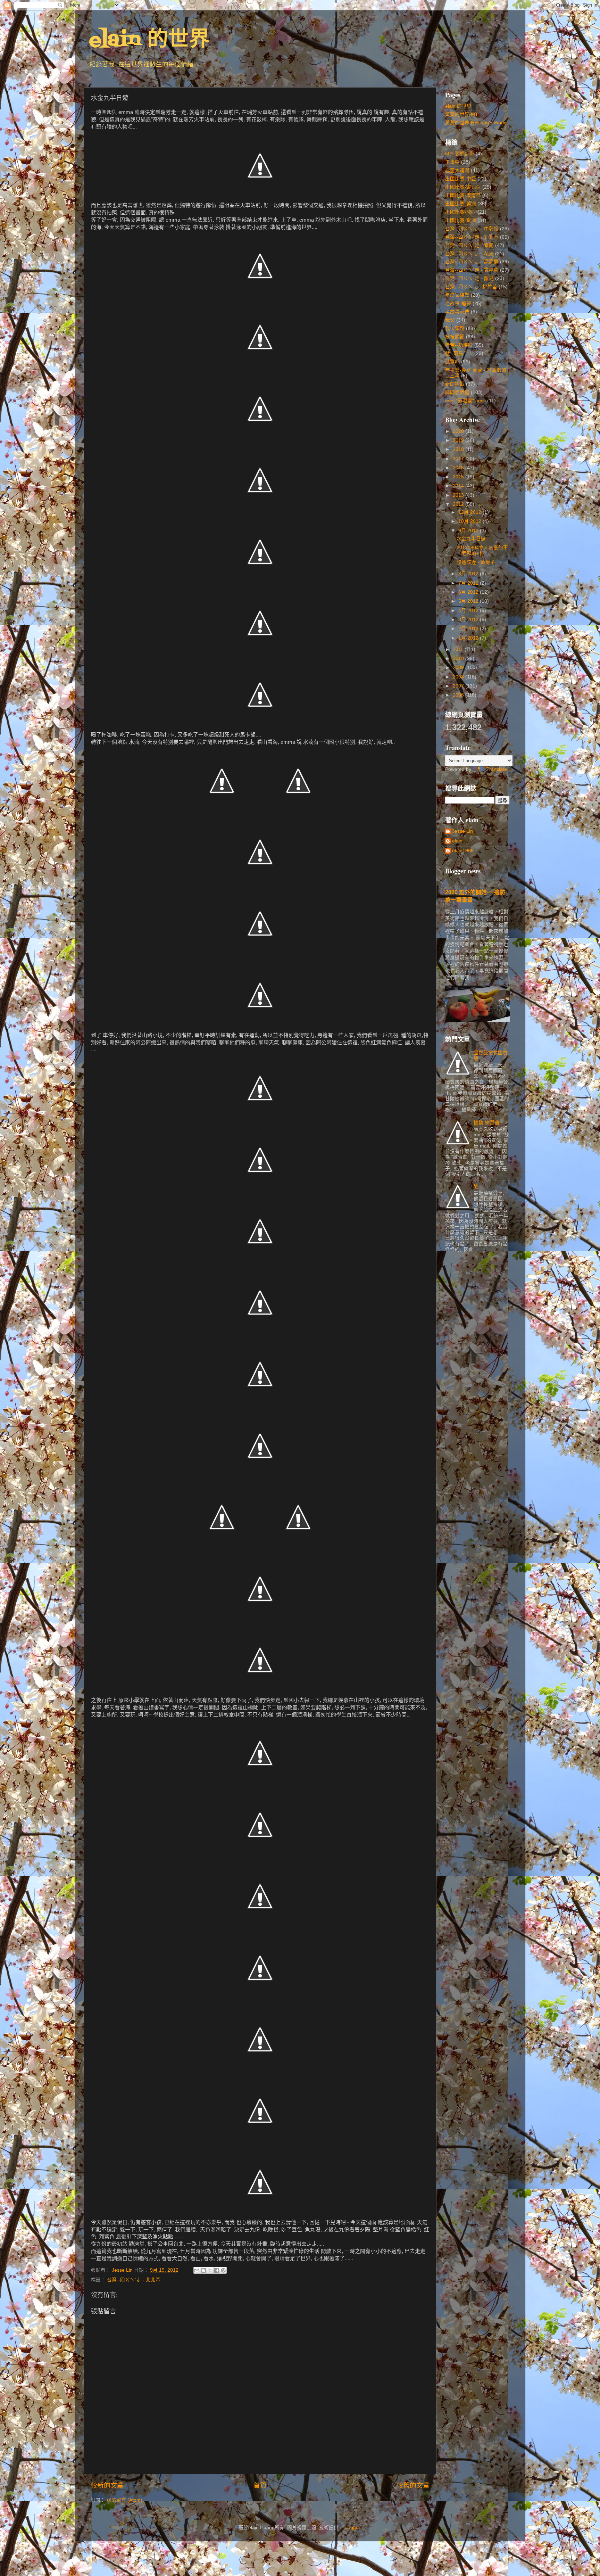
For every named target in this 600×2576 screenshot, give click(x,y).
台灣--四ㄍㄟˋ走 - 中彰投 (472, 229)
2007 (459, 686)
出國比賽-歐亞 (461, 212)
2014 (459, 486)
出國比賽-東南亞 (463, 195)
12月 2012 (470, 512)
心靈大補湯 (457, 170)
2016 (459, 468)
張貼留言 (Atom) (124, 2500)
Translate (497, 769)
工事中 (452, 162)
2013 (459, 495)
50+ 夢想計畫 (460, 154)
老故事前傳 (457, 312)
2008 (459, 677)
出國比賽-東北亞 (463, 187)
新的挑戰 (455, 384)
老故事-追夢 (458, 303)
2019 (459, 440)
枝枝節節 (455, 337)
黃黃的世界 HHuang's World (476, 123)
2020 (459, 431)
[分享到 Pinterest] (223, 2270)
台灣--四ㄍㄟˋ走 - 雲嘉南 (472, 270)
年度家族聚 (457, 295)
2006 (459, 695)
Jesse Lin (462, 831)
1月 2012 (469, 638)
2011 (459, 649)
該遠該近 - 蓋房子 (476, 562)
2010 (459, 659)
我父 (450, 320)
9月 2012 (469, 531)
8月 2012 (469, 574)
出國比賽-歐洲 (461, 220)
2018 (459, 449)
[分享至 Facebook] (217, 2270)
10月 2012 (470, 521)
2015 (459, 477)
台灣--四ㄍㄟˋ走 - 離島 (469, 278)
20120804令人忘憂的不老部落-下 (482, 550)
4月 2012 (469, 611)
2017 (459, 459)
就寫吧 (452, 362)
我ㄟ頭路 (455, 328)
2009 (459, 668)
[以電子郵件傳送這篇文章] (197, 2270)
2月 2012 (469, 629)
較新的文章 (107, 2486)
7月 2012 (469, 583)
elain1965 (463, 851)
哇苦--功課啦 (459, 345)
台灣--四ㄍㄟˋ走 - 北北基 (134, 2280)
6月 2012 (469, 592)
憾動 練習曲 (486, 1123)
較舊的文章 (413, 2486)
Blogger (352, 2528)
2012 (459, 504)
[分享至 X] (210, 2270)
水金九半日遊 (471, 539)
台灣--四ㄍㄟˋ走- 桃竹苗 (471, 287)
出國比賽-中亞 (461, 179)
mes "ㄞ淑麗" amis (465, 401)
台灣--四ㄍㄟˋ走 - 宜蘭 (469, 245)
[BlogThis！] (203, 2270)
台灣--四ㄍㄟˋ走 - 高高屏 (472, 262)
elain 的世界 (149, 40)
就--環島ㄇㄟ (459, 353)
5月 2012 (469, 601)
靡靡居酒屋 (457, 392)
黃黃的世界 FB (461, 114)
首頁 (260, 2486)
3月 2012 (469, 620)
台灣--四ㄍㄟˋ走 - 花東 (469, 254)
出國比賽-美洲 (461, 204)
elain (457, 841)
